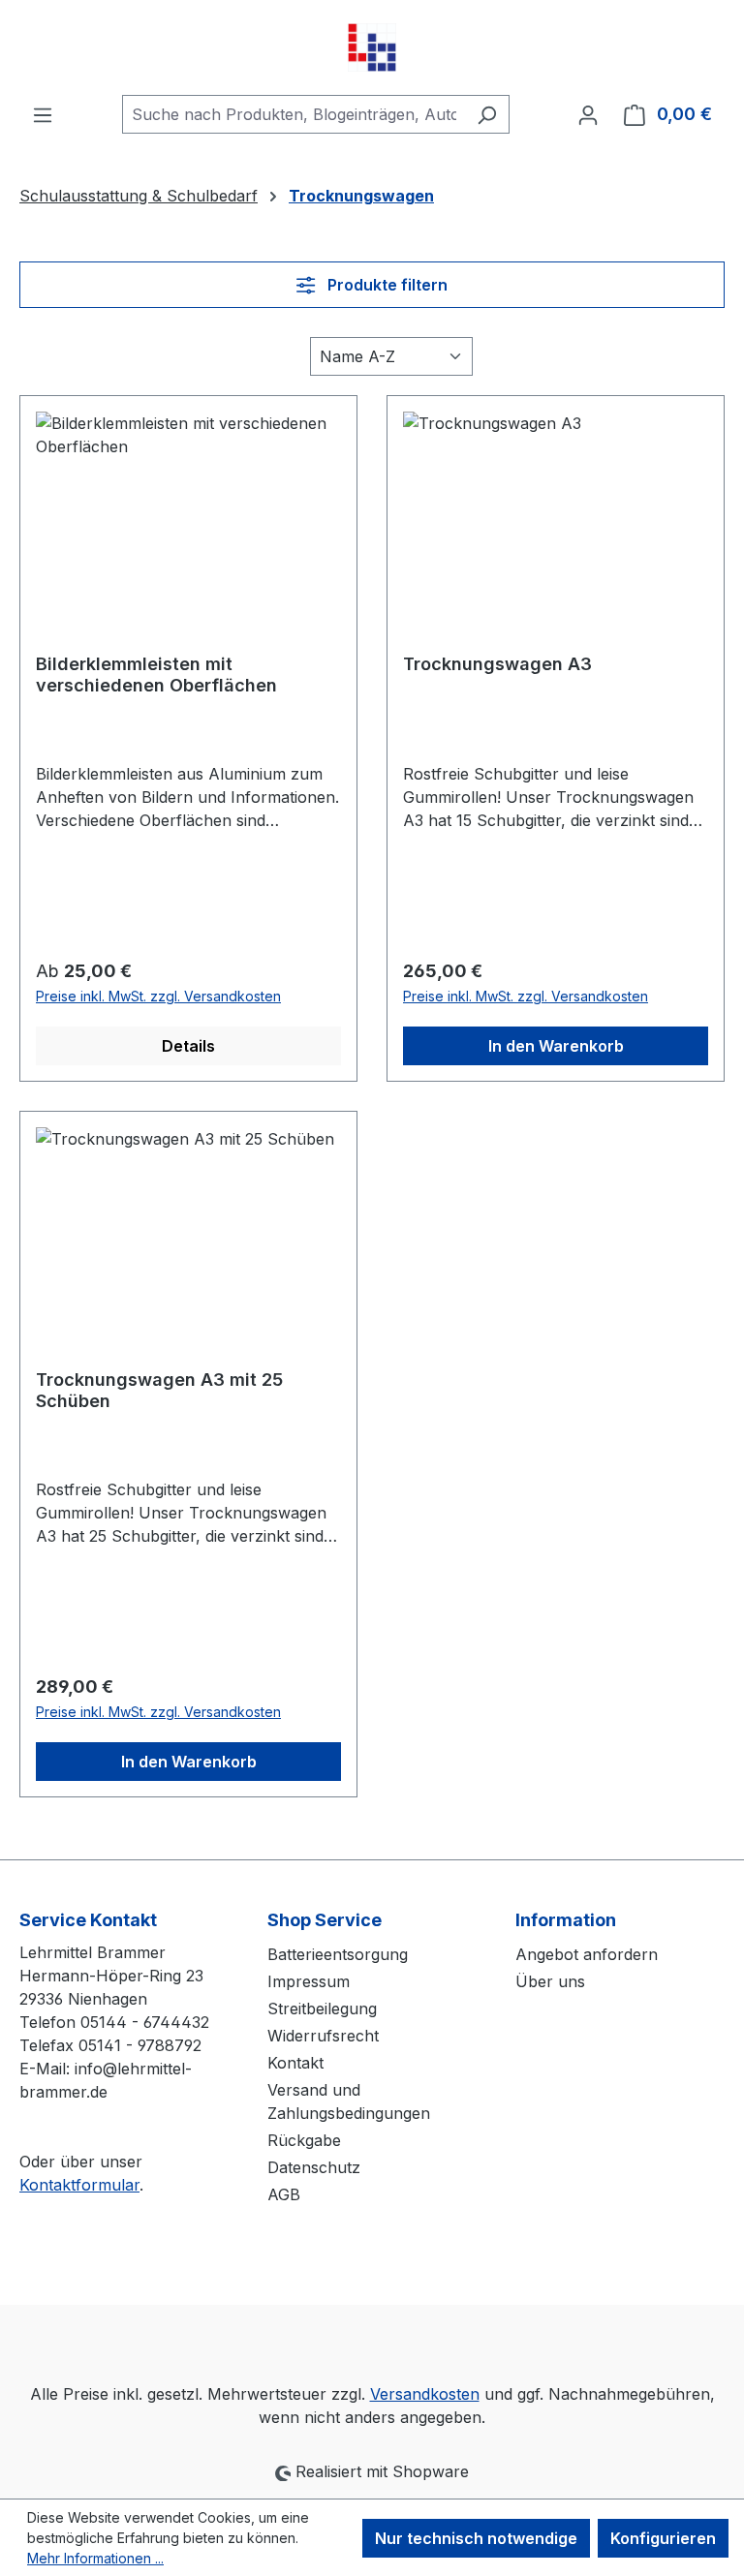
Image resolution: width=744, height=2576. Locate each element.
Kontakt (295, 2063)
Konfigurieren (663, 2538)
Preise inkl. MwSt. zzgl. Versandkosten (158, 996)
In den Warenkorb (556, 1046)
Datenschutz (314, 2167)
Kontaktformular (79, 2185)
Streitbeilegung (322, 2009)
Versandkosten (425, 2394)
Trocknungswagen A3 (497, 664)
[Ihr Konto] (588, 114)
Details (188, 1046)
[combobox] (294, 114)
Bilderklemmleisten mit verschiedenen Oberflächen (156, 675)
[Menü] (43, 114)
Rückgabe (304, 2140)
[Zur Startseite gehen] (372, 47)
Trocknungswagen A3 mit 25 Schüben (159, 1390)
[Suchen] (487, 114)
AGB (284, 2194)
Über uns (550, 1981)
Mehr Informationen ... (95, 2558)
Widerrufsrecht (323, 2036)
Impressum (309, 1981)
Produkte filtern (386, 285)
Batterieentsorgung (338, 1954)
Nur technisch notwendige (476, 2538)
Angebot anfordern (587, 1954)
